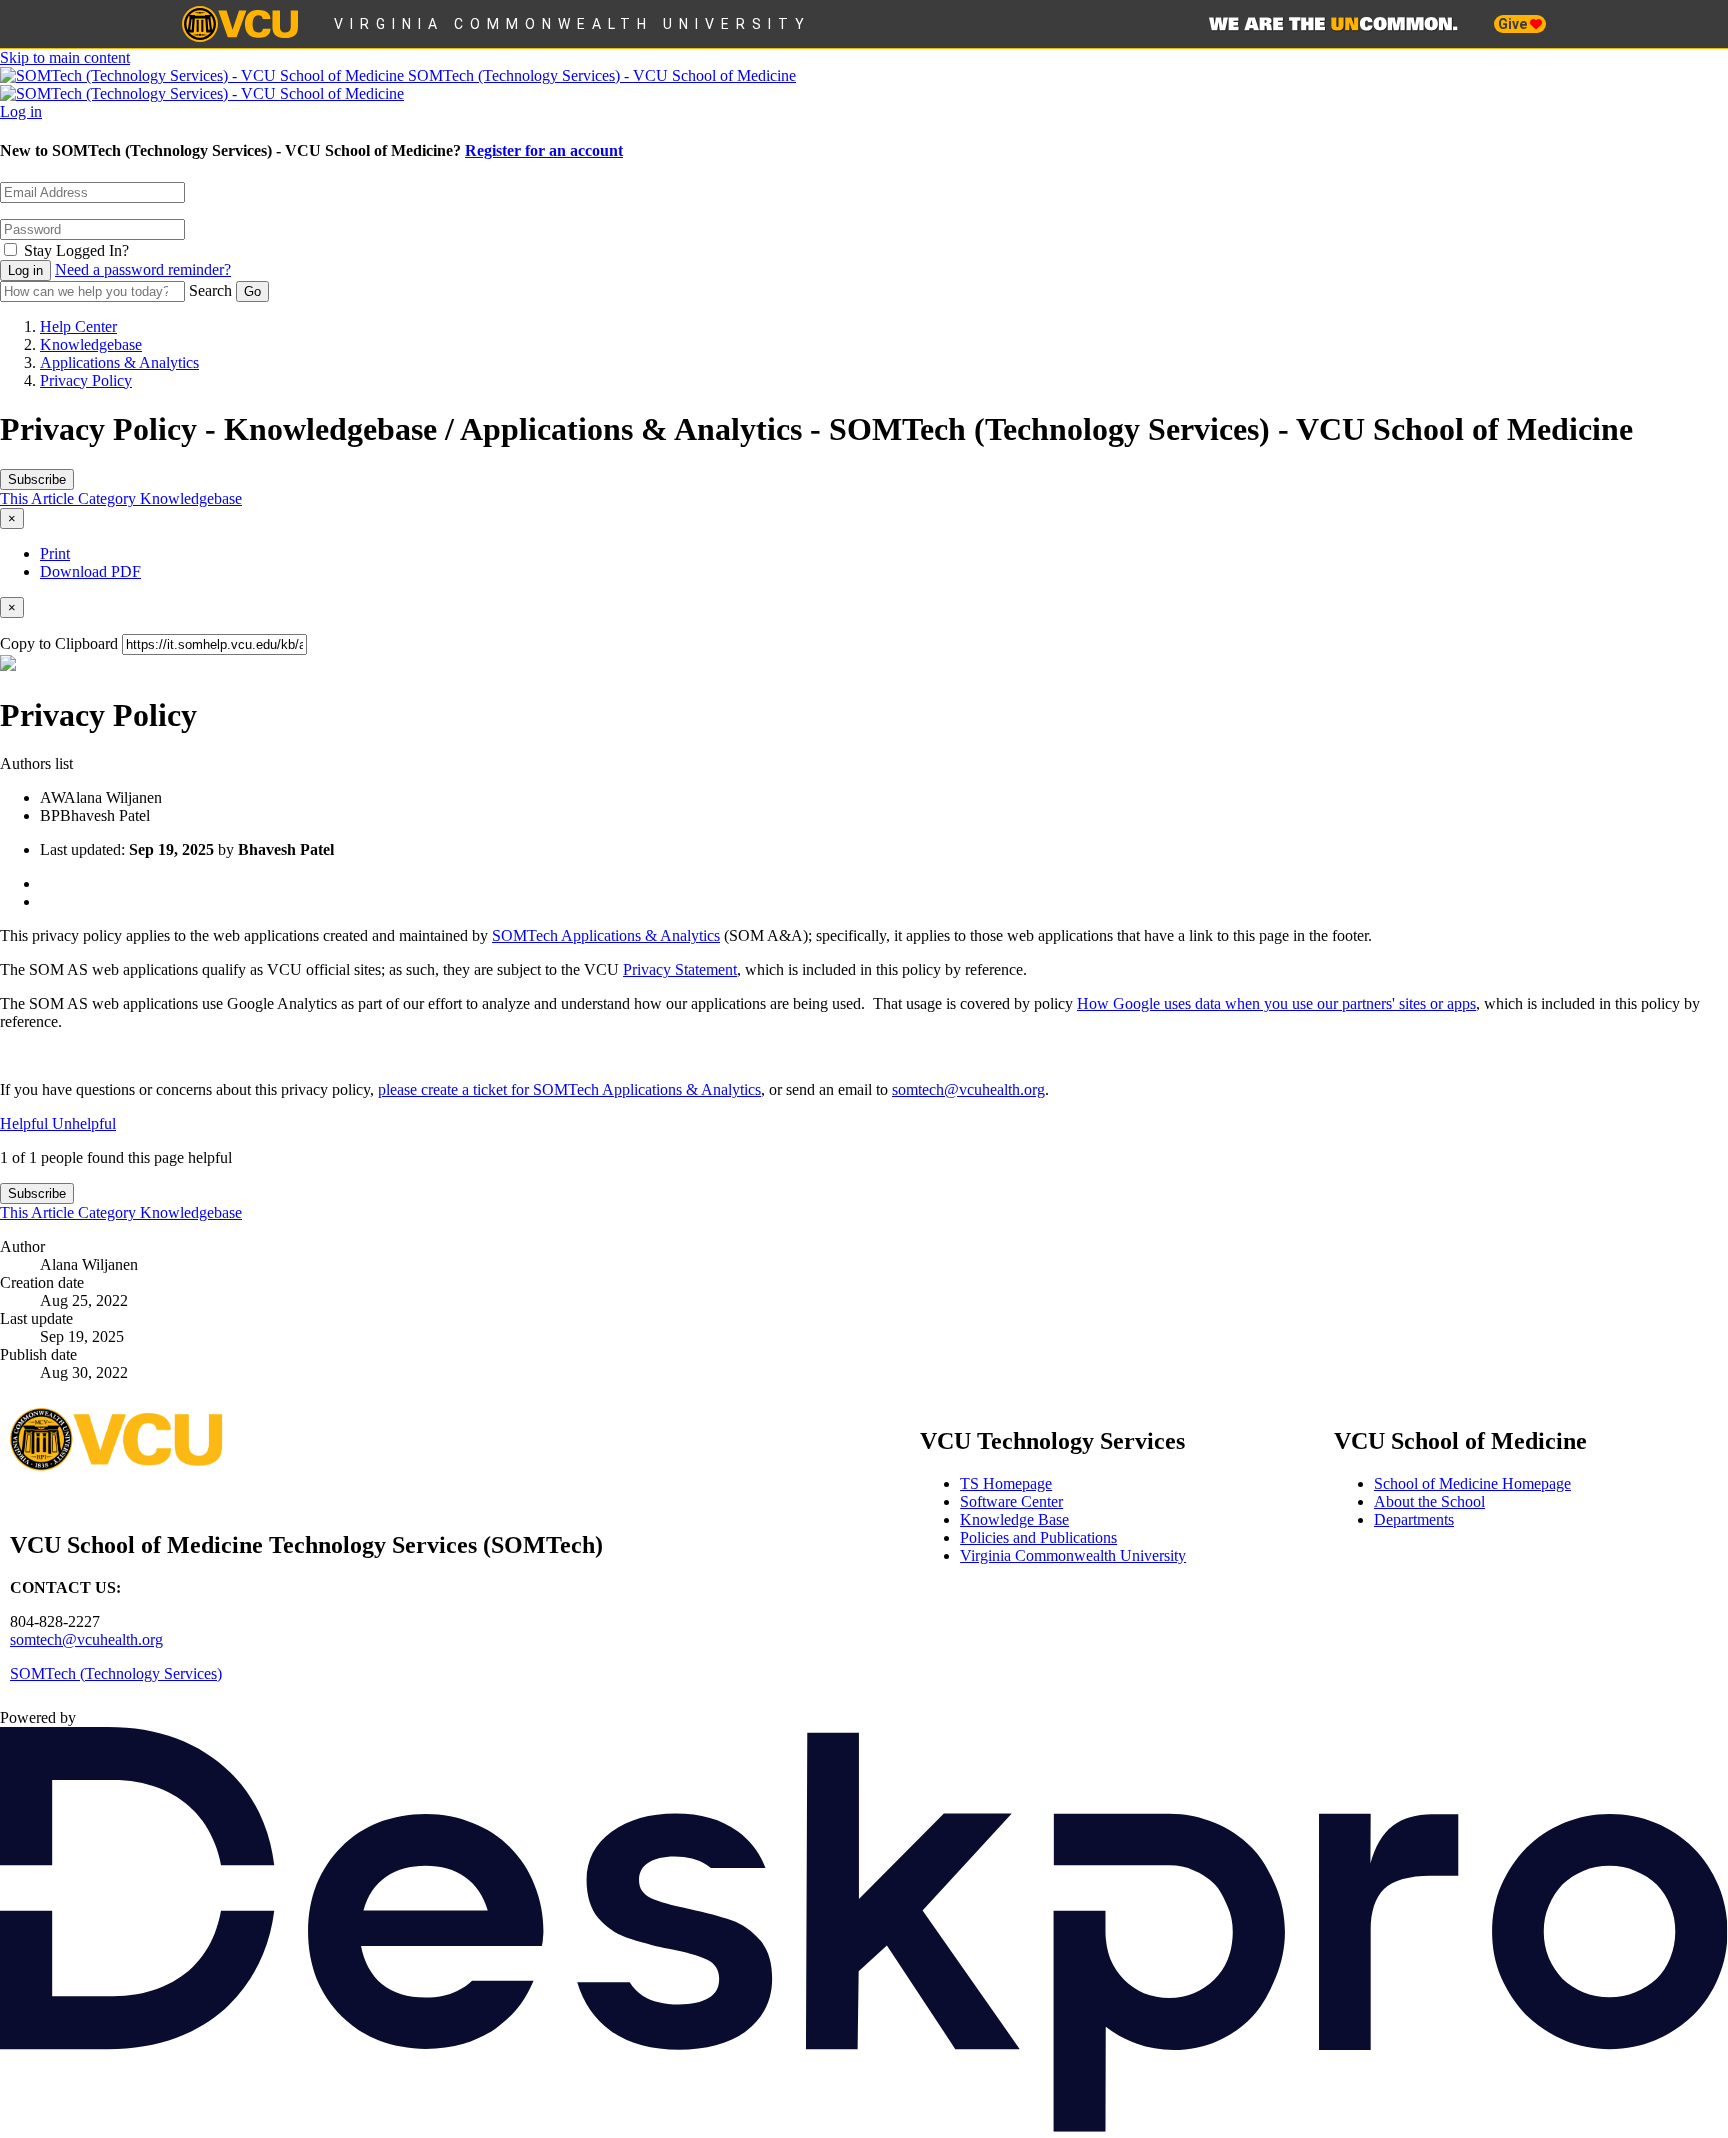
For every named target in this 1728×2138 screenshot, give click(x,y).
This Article (39, 498)
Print (55, 553)
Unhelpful (84, 1123)
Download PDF (90, 571)
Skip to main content (65, 57)
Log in (21, 111)
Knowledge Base (1014, 1519)
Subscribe (37, 479)
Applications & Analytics (119, 362)
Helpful (26, 1123)
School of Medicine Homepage (1472, 1483)
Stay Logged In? (76, 250)
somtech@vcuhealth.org (968, 1089)
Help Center (78, 326)
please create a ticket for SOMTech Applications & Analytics (569, 1089)
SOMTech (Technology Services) (116, 1673)
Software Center (1011, 1501)
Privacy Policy (86, 380)
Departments (1414, 1519)
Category (109, 498)
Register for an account (544, 150)
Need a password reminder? (143, 269)
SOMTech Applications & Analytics (606, 935)
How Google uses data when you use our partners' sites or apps (1276, 1003)
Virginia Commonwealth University (572, 24)
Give (1514, 24)
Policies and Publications (1038, 1537)
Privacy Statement (680, 969)
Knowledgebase (91, 344)
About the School (1429, 1501)
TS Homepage (1006, 1483)
